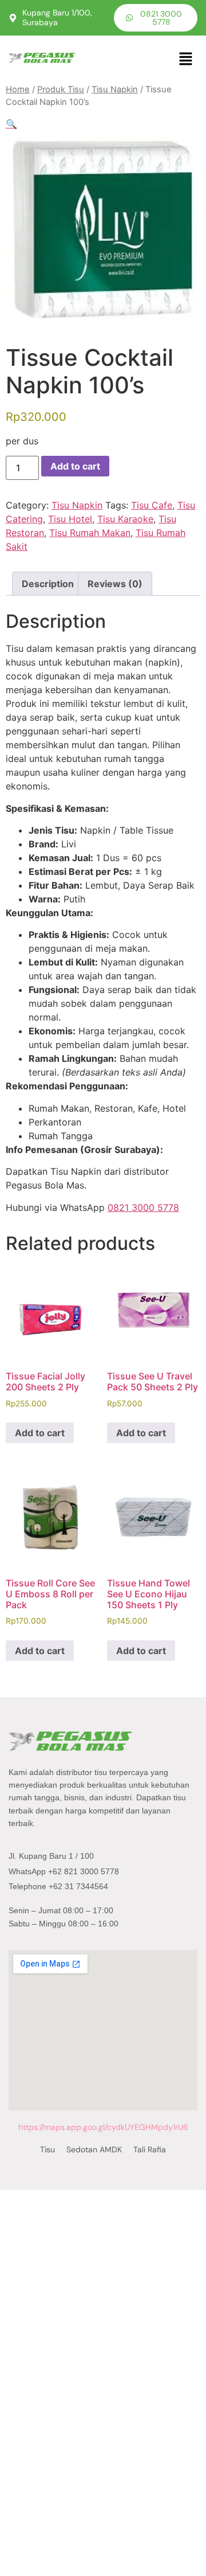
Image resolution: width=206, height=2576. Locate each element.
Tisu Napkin (115, 89)
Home (18, 89)
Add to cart (75, 466)
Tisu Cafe (152, 505)
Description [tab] (48, 584)
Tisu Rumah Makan (90, 533)
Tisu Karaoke (125, 519)
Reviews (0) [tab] (115, 584)
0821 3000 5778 (143, 1207)
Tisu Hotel (70, 519)
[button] (186, 59)
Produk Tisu (61, 89)
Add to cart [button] (40, 1433)
